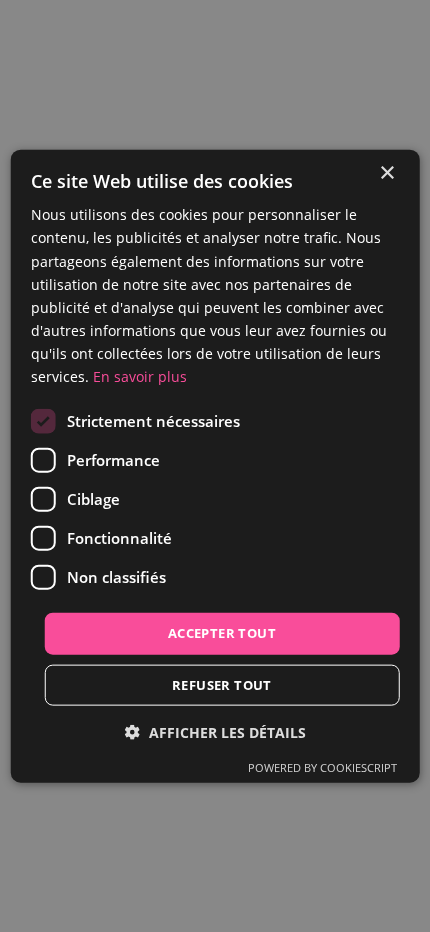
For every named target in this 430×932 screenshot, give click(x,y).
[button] (215, 731)
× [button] (386, 173)
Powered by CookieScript (322, 766)
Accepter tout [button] (222, 633)
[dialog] (215, 466)
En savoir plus (140, 376)
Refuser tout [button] (222, 684)
